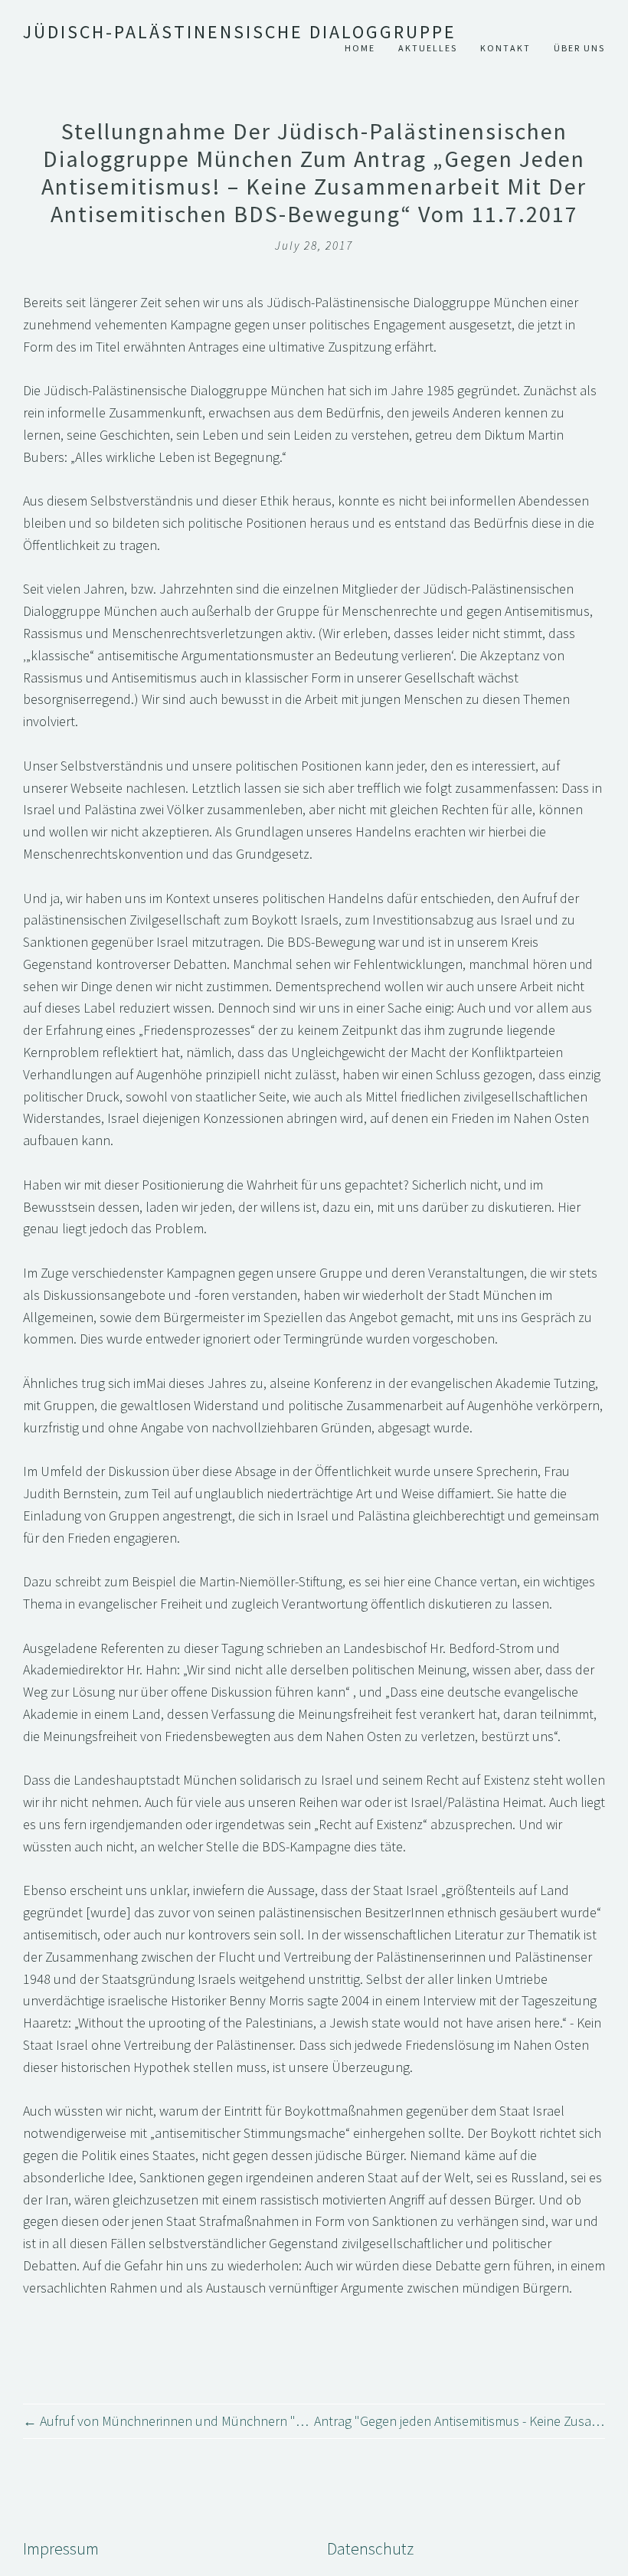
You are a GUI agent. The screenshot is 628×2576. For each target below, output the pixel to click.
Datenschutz (370, 2549)
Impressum (61, 2549)
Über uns (579, 48)
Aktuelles (428, 48)
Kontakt (505, 48)
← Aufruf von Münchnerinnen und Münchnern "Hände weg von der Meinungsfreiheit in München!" (168, 2421)
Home (360, 48)
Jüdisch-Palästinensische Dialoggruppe (240, 32)
